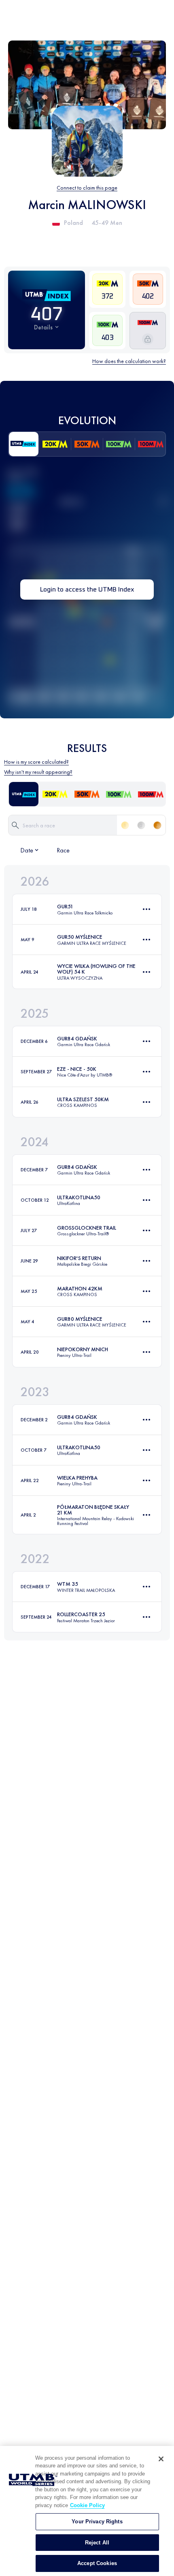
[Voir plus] (146, 909)
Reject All (97, 2543)
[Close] (161, 2459)
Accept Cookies (97, 2563)
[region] (87, 2511)
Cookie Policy (87, 2505)
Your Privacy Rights (97, 2522)
